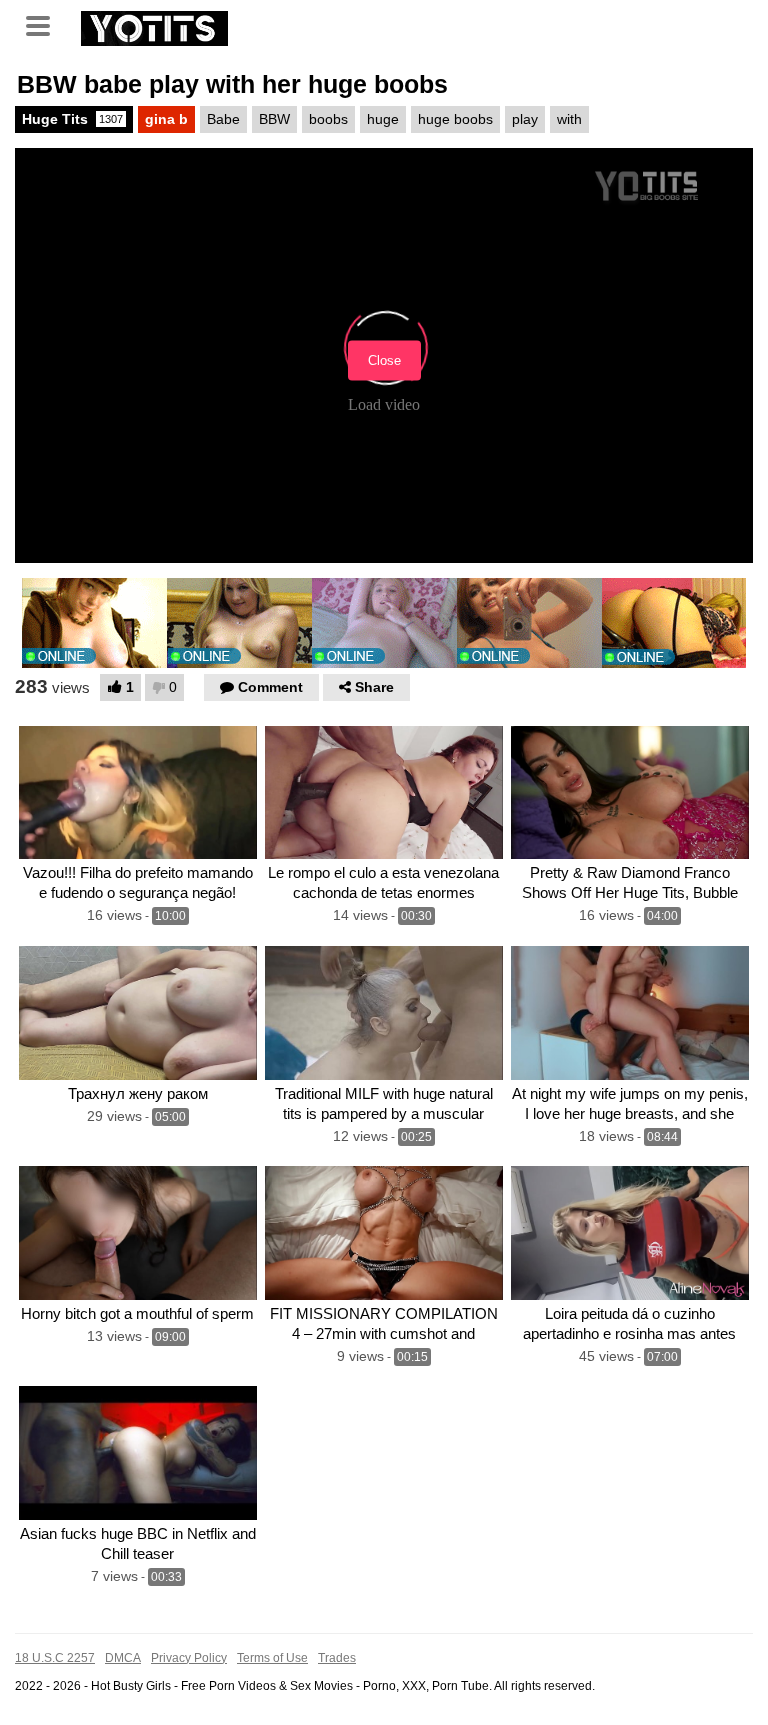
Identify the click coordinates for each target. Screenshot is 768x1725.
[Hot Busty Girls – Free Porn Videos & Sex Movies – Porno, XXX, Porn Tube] (154, 26)
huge (383, 119)
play (525, 119)
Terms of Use (272, 1658)
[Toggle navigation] (45, 24)
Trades (337, 1658)
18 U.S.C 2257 (55, 1658)
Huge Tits (72, 119)
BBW (274, 119)
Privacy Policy (189, 1658)
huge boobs (455, 119)
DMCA (123, 1658)
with (569, 119)
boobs (328, 119)
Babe (223, 119)
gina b (166, 119)
